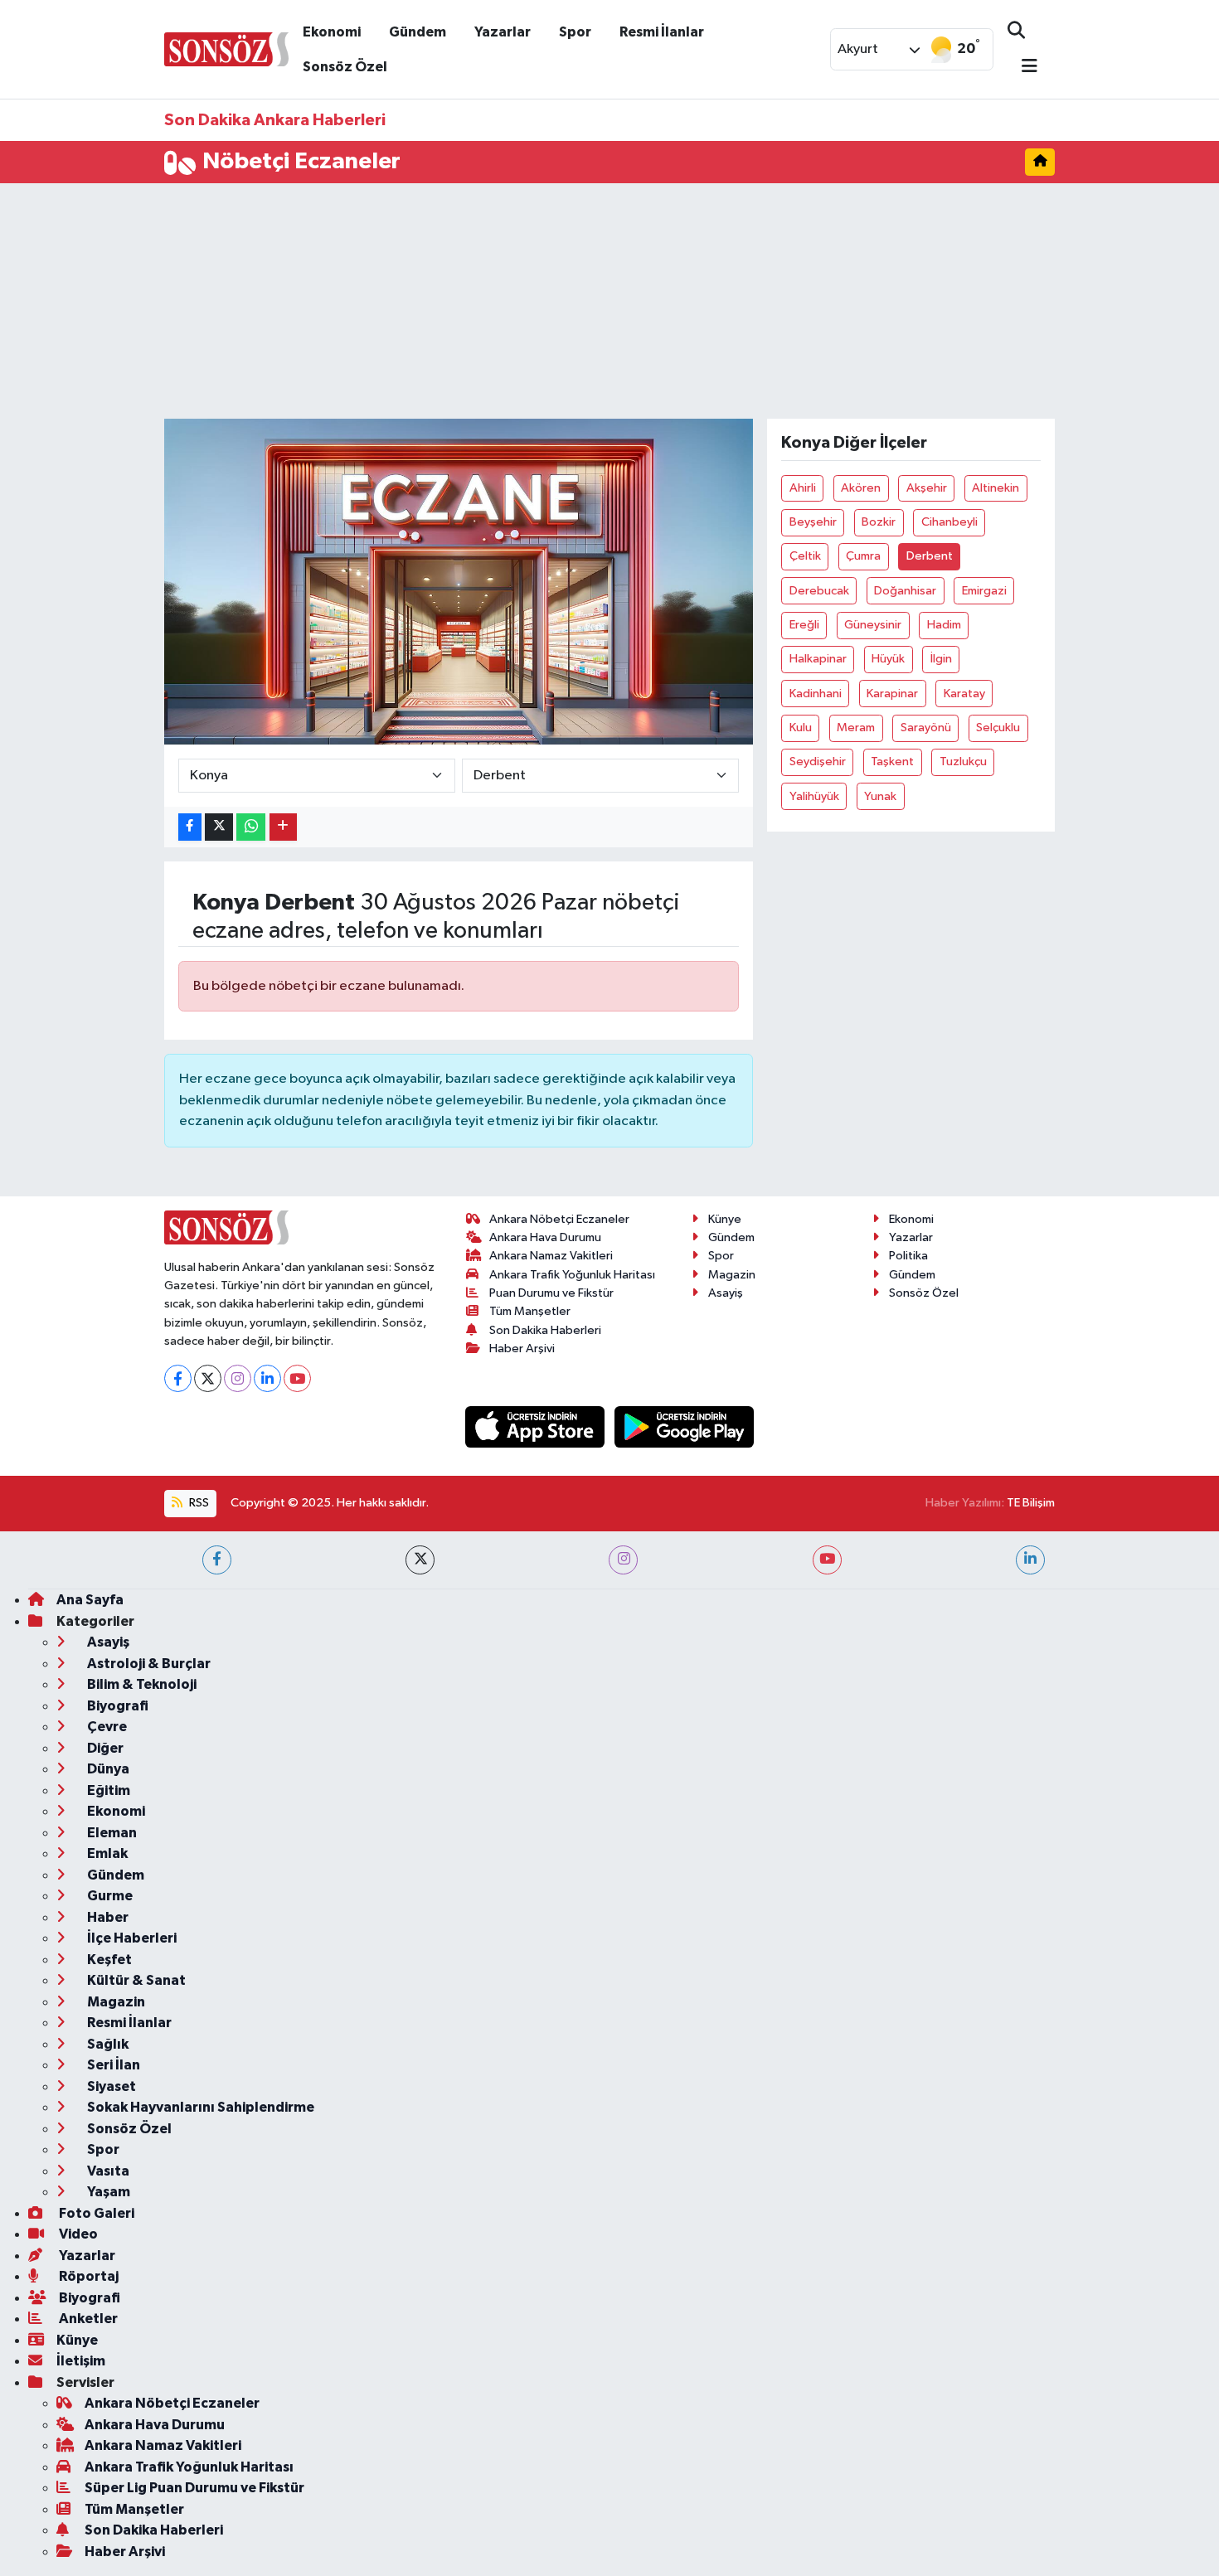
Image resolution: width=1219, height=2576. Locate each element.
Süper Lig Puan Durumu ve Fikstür (194, 2488)
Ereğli (804, 625)
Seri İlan (112, 2065)
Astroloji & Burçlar (148, 1664)
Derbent (930, 556)
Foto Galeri (95, 2213)
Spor (575, 32)
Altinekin (996, 488)
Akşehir (927, 488)
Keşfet (108, 1960)
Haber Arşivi (522, 1349)
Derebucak (819, 591)
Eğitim (107, 1790)
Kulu (801, 728)
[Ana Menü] (1022, 68)
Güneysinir (873, 625)
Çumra (863, 556)
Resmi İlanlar (662, 32)
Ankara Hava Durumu (545, 1237)
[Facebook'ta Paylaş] (190, 827)
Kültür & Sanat (135, 1980)
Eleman (111, 1833)
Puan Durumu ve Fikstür (551, 1293)
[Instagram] (238, 1378)
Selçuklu (998, 728)
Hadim (944, 625)
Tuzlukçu (963, 762)
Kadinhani (816, 694)
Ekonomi (332, 32)
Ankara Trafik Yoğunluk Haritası (572, 1275)
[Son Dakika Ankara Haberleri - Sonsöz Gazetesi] (226, 49)
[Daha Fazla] (283, 827)
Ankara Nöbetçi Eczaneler (559, 1219)
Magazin (732, 1275)
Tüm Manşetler (530, 1311)
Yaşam (107, 2192)
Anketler (87, 2319)
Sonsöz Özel (345, 67)
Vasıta (107, 2171)
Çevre (106, 1727)
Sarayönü (926, 728)
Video (77, 2234)
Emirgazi (984, 591)
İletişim (81, 2361)
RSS (198, 1503)
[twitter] (420, 1560)
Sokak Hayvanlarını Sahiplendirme (199, 2107)
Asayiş (726, 1293)
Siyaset (110, 2086)
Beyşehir (813, 522)
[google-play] (685, 1426)
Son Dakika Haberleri (545, 1330)
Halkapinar (818, 659)
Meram (856, 728)
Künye (725, 1219)
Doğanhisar (905, 591)
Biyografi (117, 1706)
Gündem (418, 32)
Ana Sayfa (90, 1600)
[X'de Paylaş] (219, 827)
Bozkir (879, 522)
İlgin (941, 659)
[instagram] (623, 1560)
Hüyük (888, 659)
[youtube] (827, 1560)
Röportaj (87, 2276)
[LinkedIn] (267, 1378)
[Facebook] (178, 1378)
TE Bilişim (1031, 1503)
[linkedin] (1030, 1560)
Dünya (107, 1769)
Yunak (880, 796)
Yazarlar (503, 32)
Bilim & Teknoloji (141, 1684)
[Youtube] (297, 1378)
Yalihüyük (814, 796)
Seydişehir (818, 762)
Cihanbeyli (949, 522)
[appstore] (537, 1426)
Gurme (109, 1896)
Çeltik (805, 556)
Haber (107, 1917)
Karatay (964, 694)
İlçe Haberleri (131, 1938)
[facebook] (217, 1560)
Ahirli (803, 488)
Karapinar (892, 694)
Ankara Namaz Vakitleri (551, 1256)
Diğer (104, 1748)
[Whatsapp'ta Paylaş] (251, 827)
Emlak (106, 1853)
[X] (208, 1378)
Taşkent (892, 762)
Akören (861, 488)
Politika (908, 1256)
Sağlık (107, 2044)
